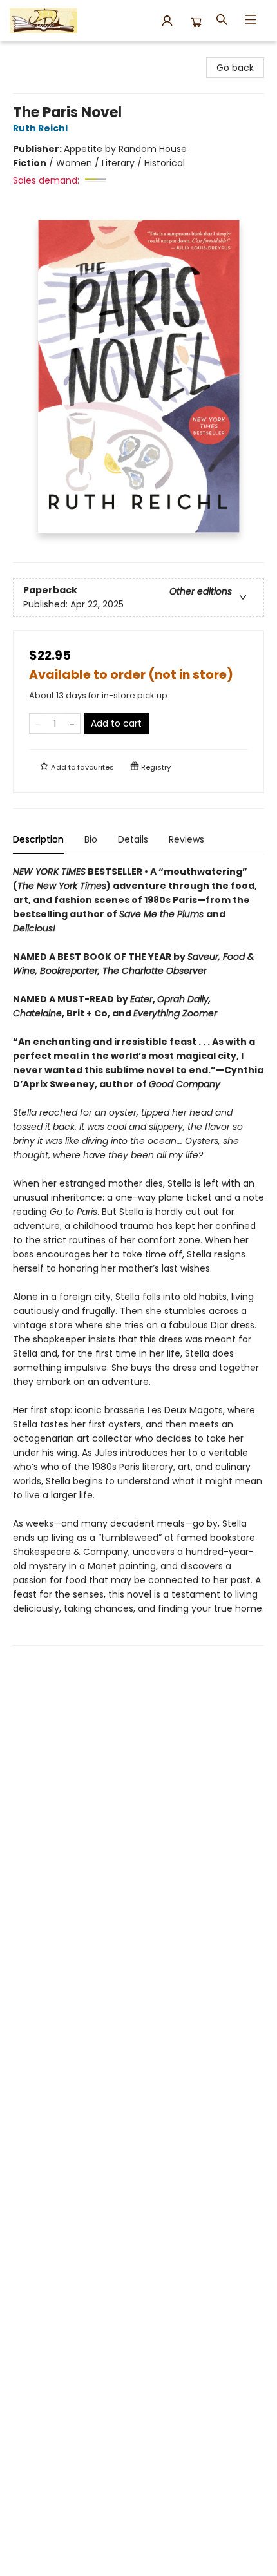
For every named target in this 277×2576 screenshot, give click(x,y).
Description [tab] (38, 839)
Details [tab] (133, 839)
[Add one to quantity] (72, 723)
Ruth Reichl (40, 128)
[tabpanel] (138, 1255)
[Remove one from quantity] (38, 723)
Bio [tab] (91, 839)
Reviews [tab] (186, 839)
